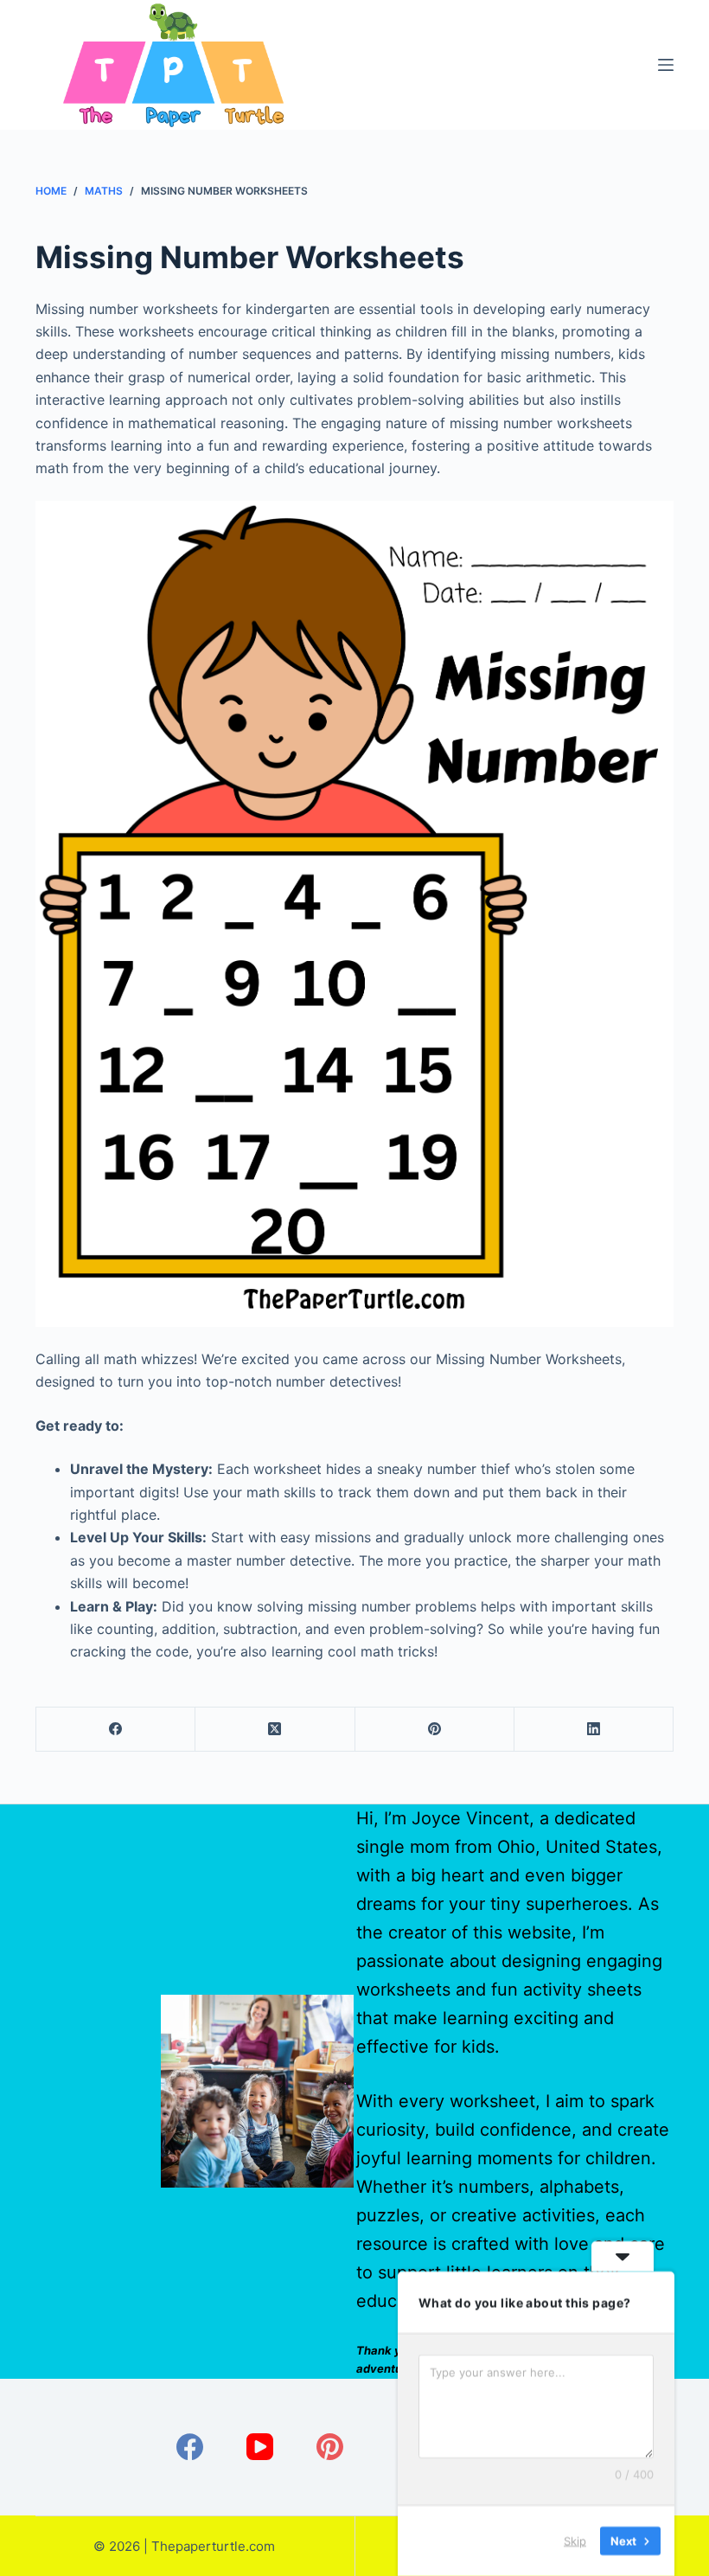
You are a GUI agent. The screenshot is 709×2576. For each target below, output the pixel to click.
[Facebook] (116, 1730)
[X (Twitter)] (275, 1730)
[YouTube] (260, 2447)
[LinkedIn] (594, 1730)
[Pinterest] (435, 1730)
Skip (575, 2541)
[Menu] (666, 65)
